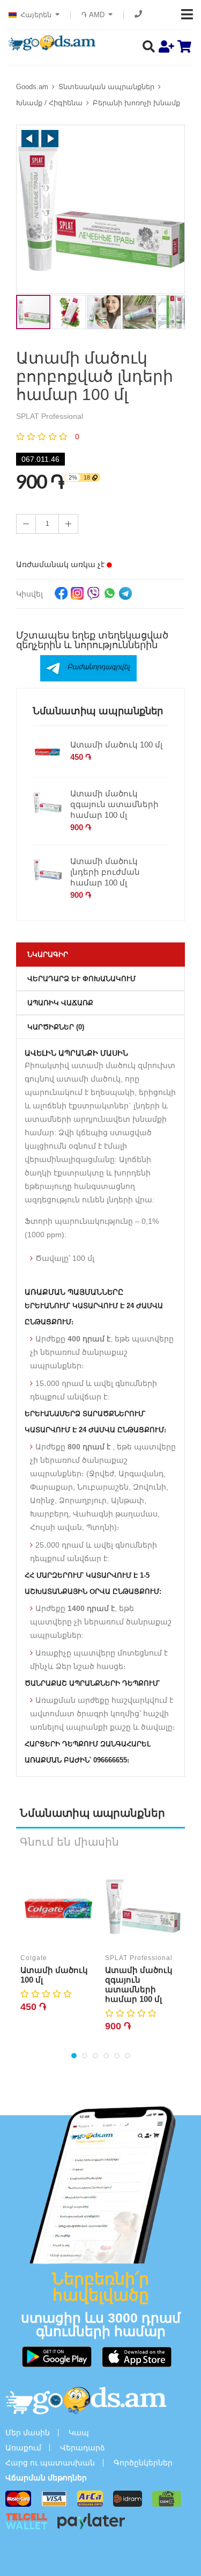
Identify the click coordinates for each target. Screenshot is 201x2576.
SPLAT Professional (139, 1958)
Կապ (79, 2433)
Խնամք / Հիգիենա (49, 103)
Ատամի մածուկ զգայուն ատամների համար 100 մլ (114, 804)
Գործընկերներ (143, 2463)
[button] (30, 139)
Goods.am (32, 87)
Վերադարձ (83, 2448)
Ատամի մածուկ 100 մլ (116, 745)
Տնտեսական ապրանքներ (106, 87)
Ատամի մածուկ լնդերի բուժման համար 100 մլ (105, 872)
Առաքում (23, 2448)
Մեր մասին (28, 2433)
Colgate (34, 1958)
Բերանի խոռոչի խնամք (136, 103)
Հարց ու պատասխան (50, 2463)
